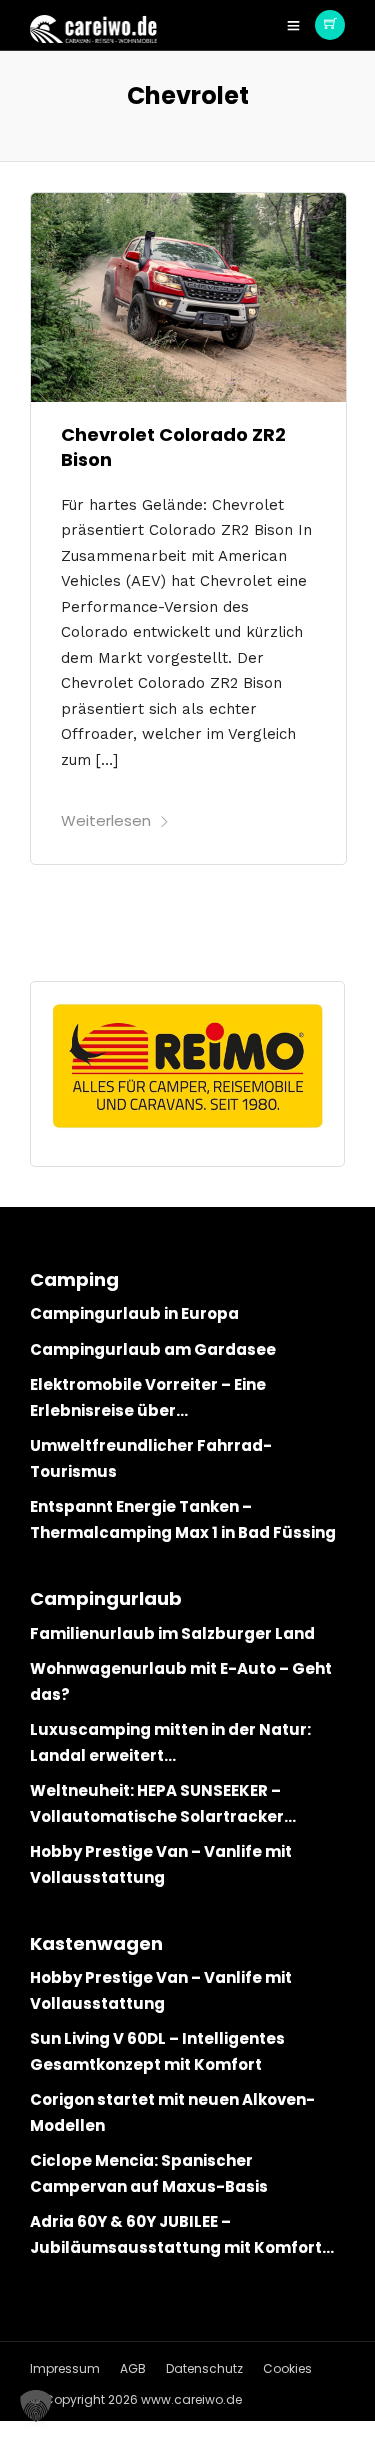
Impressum (65, 2368)
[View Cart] (330, 25)
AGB (133, 2368)
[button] (36, 2406)
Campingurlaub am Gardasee (153, 1349)
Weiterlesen (106, 820)
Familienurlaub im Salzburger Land (172, 1633)
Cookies (287, 2368)
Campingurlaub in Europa (134, 1313)
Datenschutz (204, 2368)
